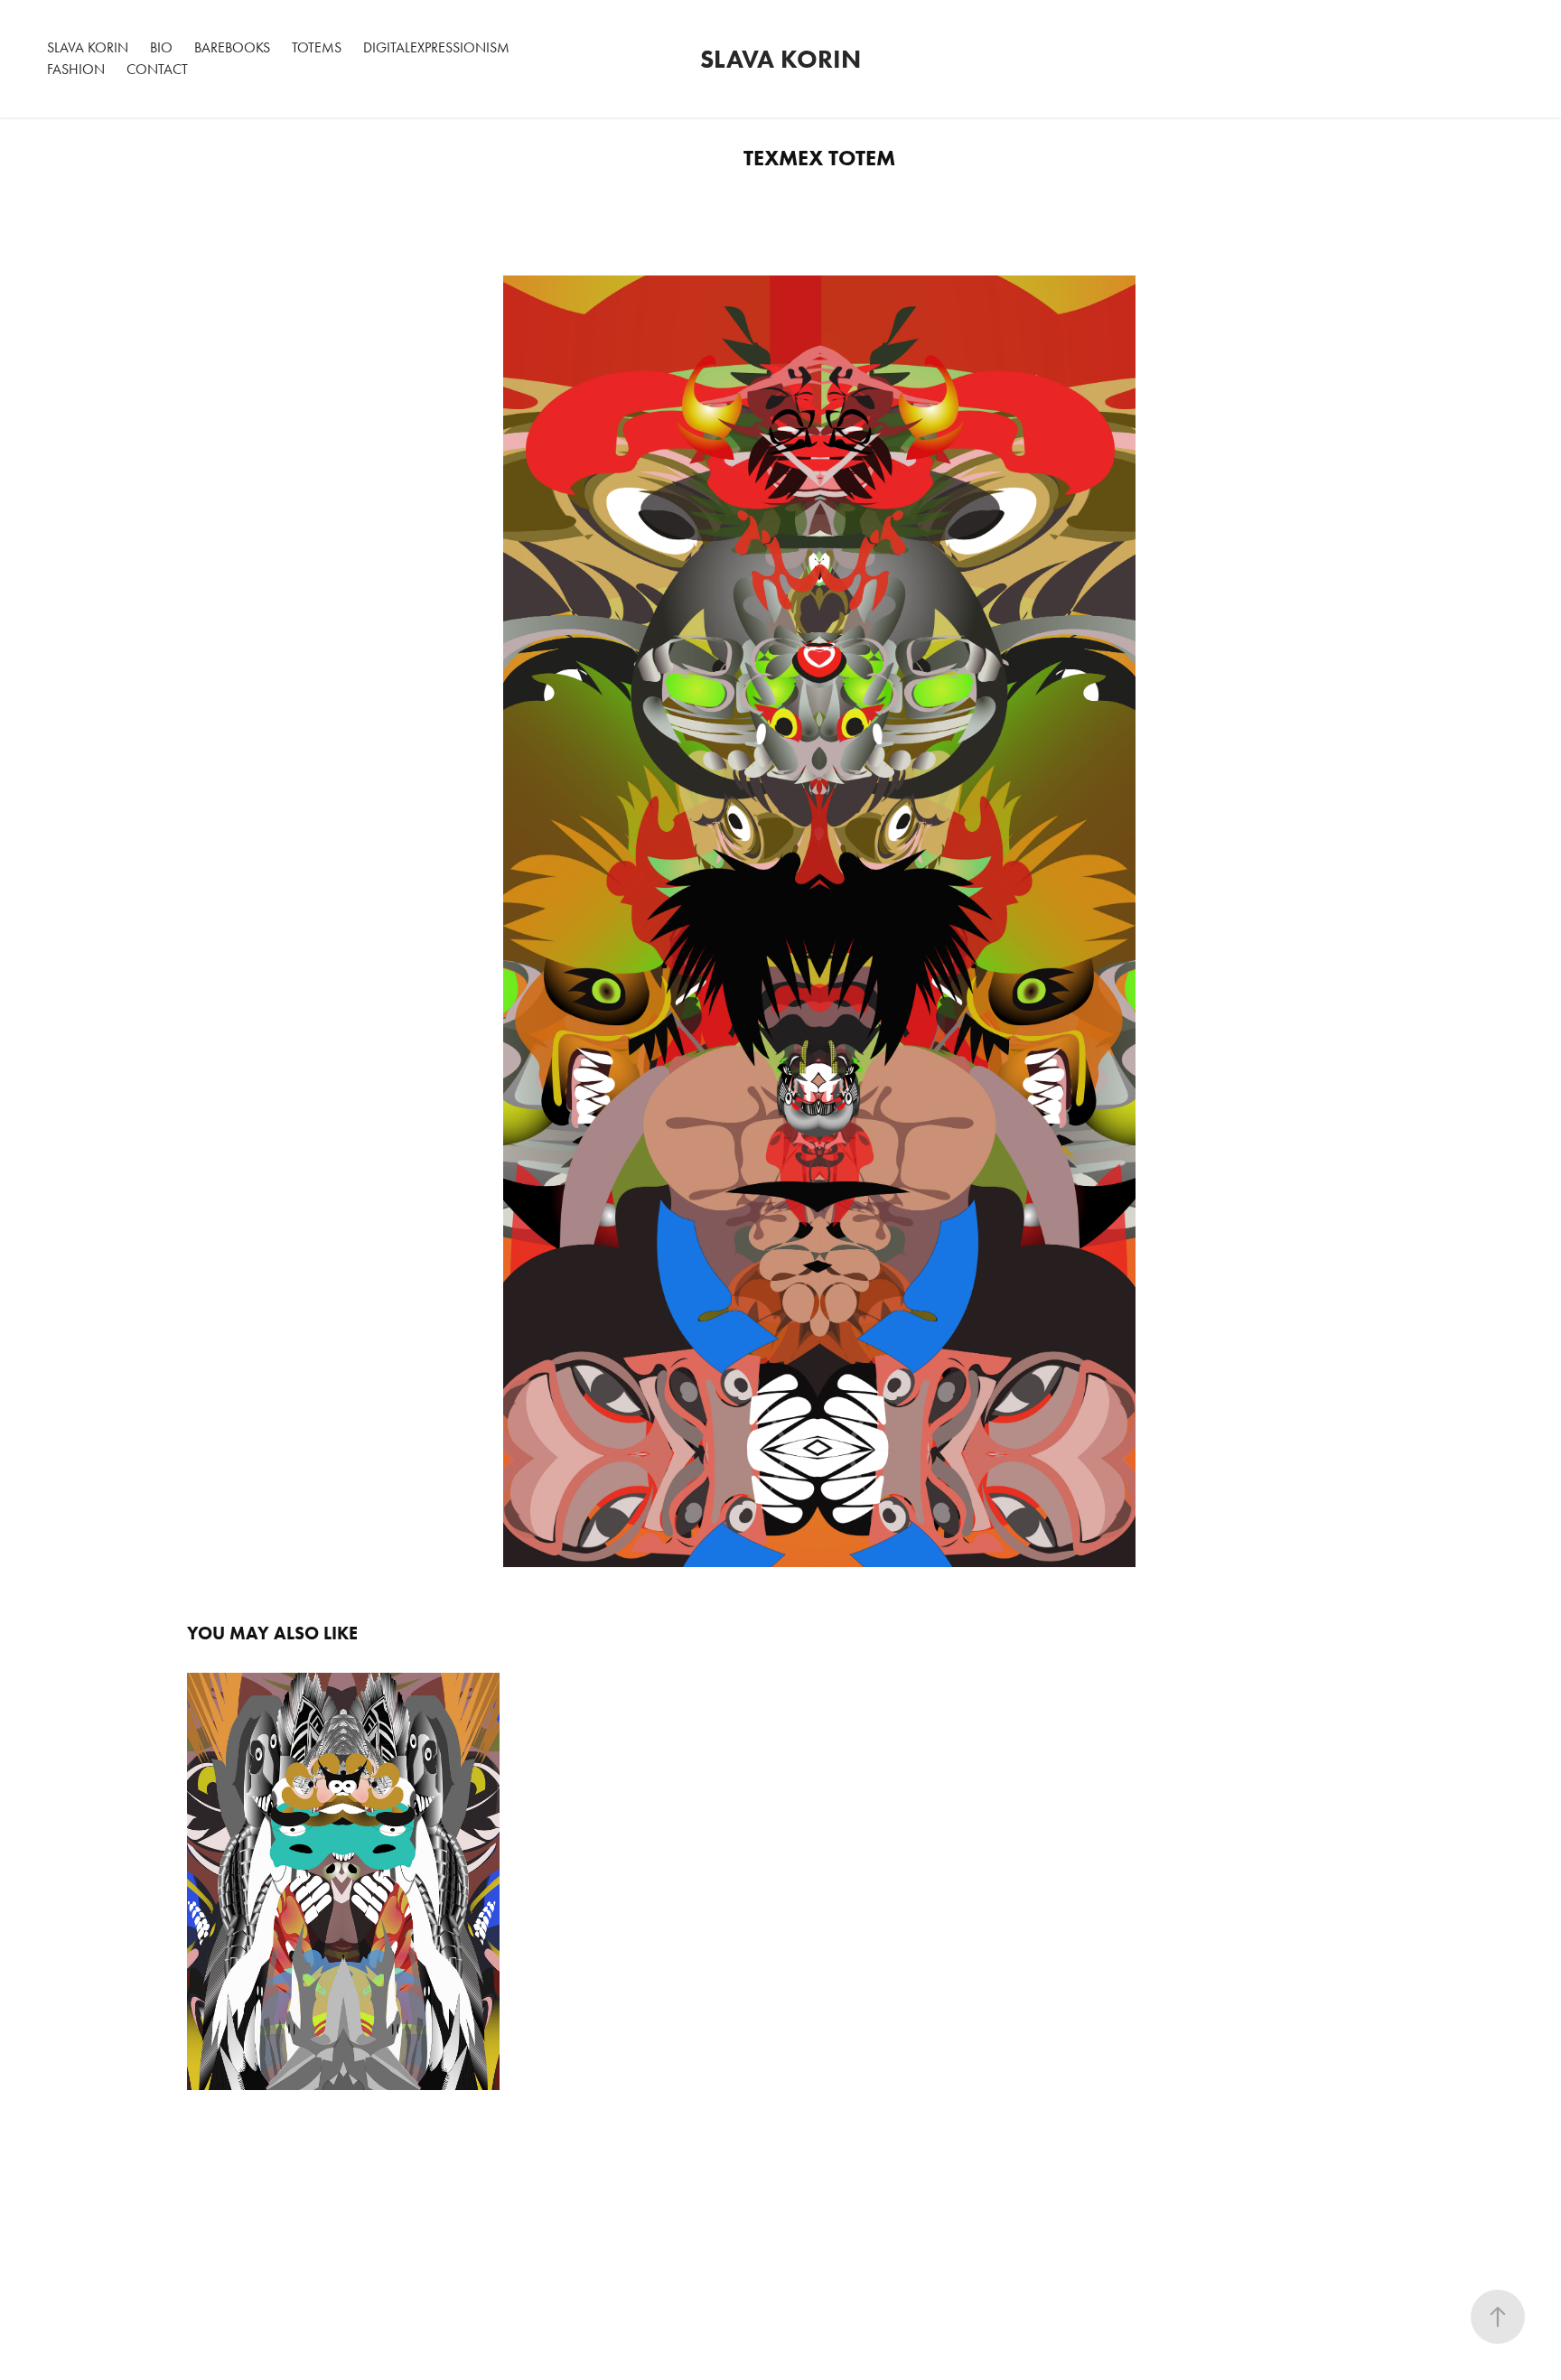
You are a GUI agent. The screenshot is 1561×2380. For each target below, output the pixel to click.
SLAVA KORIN (88, 47)
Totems (317, 47)
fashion (76, 69)
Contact (157, 69)
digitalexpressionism (436, 47)
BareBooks (232, 47)
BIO (161, 47)
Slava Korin (780, 59)
